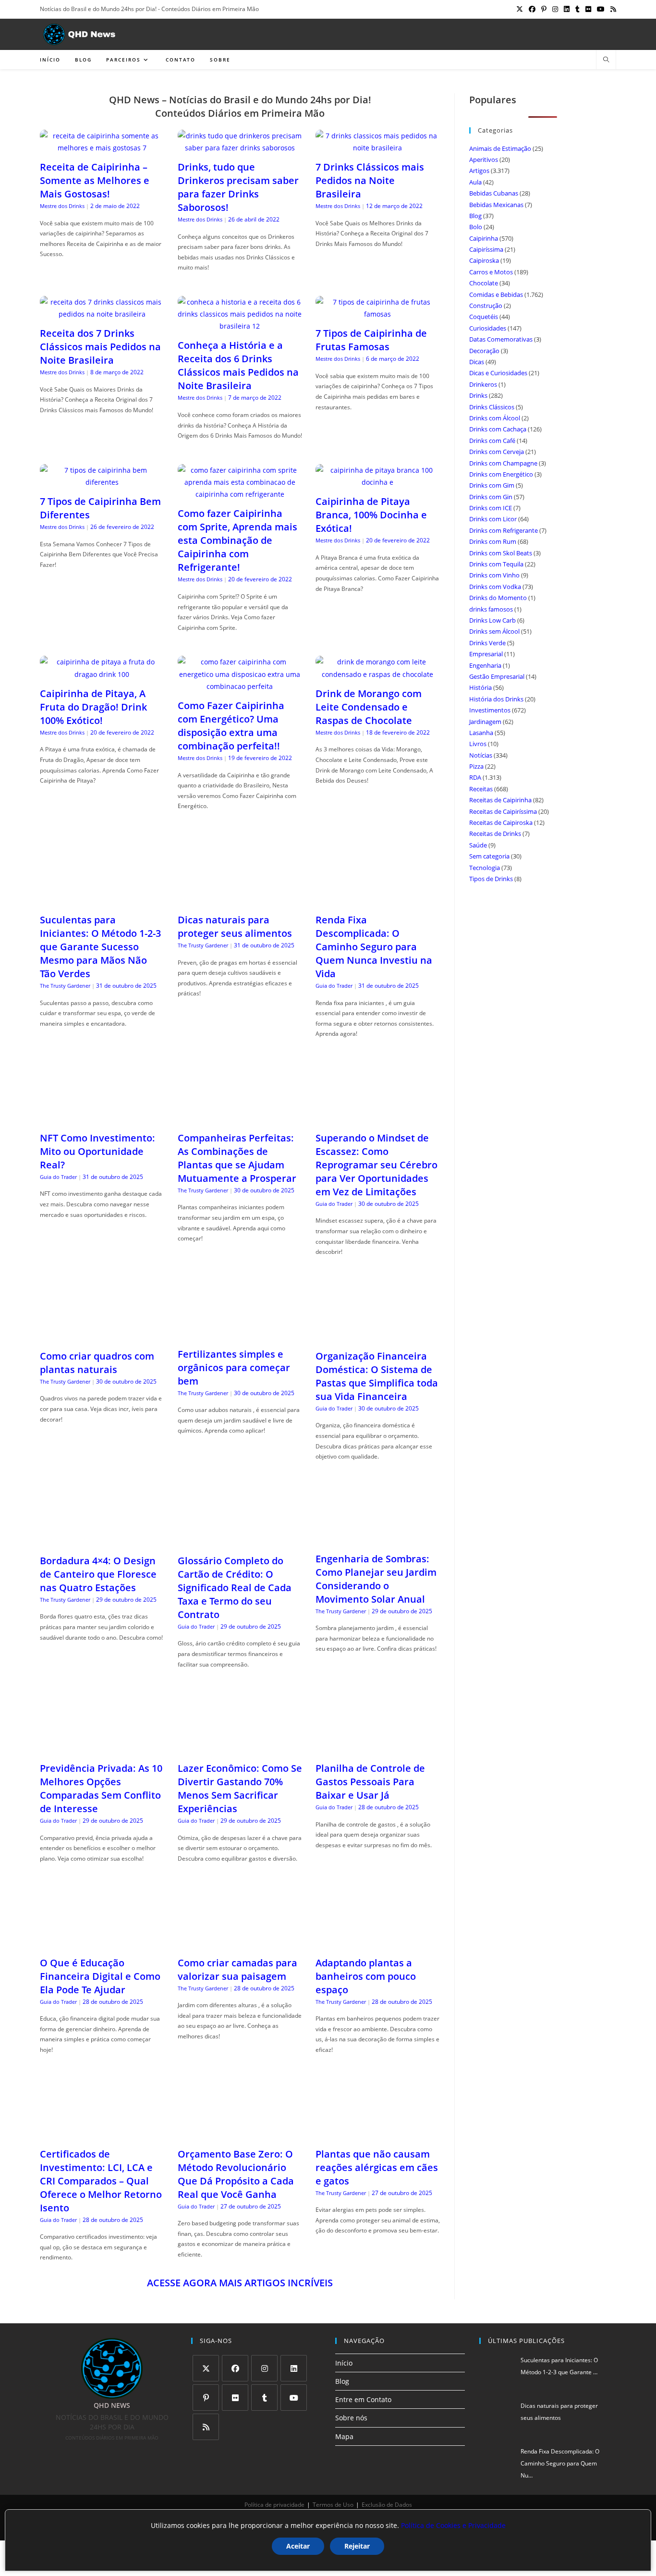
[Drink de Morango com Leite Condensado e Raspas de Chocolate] (378, 674)
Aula (475, 182)
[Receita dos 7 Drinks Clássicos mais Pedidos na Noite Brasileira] (102, 314)
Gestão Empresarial (497, 676)
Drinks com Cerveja (497, 452)
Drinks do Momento (498, 598)
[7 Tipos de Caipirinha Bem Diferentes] (102, 482)
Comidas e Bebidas (496, 294)
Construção (486, 306)
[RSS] (206, 2427)
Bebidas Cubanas (494, 193)
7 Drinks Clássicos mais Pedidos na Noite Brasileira (370, 180)
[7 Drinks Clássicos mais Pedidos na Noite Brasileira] (378, 148)
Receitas (481, 789)
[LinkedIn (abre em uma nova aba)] (567, 9)
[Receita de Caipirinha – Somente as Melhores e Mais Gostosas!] (102, 148)
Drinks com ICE (491, 508)
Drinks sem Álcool (494, 631)
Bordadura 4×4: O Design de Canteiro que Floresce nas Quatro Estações (98, 1574)
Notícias (481, 755)
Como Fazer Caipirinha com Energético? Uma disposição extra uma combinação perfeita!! (231, 726)
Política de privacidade (274, 2505)
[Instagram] (264, 2368)
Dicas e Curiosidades (498, 373)
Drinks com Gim (492, 485)
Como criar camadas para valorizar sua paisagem (237, 1969)
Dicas (477, 362)
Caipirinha (484, 238)
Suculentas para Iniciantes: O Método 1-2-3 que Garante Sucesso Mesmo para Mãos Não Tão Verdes (100, 947)
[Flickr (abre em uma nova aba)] (588, 9)
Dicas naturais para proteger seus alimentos (235, 926)
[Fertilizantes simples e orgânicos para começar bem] (240, 1334)
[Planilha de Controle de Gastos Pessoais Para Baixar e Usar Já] (378, 1749)
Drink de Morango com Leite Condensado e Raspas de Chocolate (369, 707)
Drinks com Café (492, 441)
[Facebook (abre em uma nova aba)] (532, 9)
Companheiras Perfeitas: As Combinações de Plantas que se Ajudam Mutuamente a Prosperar (237, 1158)
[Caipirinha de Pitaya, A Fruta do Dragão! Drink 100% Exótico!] (102, 674)
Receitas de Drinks (495, 834)
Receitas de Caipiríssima (503, 811)
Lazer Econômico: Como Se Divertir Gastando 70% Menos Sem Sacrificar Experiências (240, 1788)
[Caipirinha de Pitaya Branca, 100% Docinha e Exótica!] (378, 482)
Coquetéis (484, 317)
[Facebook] (235, 2368)
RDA (475, 777)
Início (344, 2363)
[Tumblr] (264, 2398)
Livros (478, 744)
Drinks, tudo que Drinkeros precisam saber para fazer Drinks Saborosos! (238, 187)
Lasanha (481, 733)
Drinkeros (483, 384)
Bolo (476, 227)
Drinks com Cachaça (498, 429)
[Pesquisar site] (606, 60)
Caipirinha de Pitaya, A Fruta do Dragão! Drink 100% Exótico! (93, 707)
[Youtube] (294, 2398)
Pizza (476, 766)
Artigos (479, 171)
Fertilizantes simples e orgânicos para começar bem (234, 1368)
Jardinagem (485, 722)
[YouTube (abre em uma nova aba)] (601, 9)
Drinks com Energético (501, 474)
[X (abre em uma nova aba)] (520, 9)
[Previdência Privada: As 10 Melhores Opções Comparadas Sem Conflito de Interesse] (102, 1749)
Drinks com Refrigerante (504, 530)
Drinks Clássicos (492, 407)
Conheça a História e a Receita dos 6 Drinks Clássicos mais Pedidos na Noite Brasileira (238, 365)
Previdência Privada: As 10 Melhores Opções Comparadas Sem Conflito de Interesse (101, 1788)
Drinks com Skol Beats (501, 553)
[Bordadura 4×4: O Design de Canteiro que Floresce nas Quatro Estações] (102, 1541)
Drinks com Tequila (496, 564)
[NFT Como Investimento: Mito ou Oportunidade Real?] (102, 1119)
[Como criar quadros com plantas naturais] (102, 1337)
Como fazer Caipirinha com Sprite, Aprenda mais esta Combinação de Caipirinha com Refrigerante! (237, 540)
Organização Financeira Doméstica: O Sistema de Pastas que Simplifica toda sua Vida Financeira (377, 1376)
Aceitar (298, 2546)
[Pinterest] (206, 2398)
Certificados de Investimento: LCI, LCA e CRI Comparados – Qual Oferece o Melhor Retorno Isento (101, 2181)
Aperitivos (484, 159)
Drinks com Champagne (503, 463)
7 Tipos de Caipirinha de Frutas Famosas (371, 340)
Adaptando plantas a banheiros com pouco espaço (366, 1976)
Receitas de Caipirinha (500, 800)
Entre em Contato (363, 2399)
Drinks (478, 395)
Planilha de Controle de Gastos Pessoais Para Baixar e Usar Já (370, 1782)
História (480, 687)
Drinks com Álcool (495, 418)
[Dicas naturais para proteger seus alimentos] (240, 901)
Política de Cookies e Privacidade (453, 2525)
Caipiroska (484, 260)
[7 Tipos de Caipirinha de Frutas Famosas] (378, 314)
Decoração (484, 351)
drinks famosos (491, 609)
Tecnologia (485, 868)
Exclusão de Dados (387, 2505)
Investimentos (490, 710)
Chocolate (484, 283)
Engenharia (485, 665)
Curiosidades (488, 328)
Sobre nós (351, 2418)
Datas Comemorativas (501, 339)
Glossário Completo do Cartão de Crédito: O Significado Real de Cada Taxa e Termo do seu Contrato (235, 1588)
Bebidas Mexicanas (496, 205)
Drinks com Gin (491, 497)
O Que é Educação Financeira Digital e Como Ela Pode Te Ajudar (100, 1976)
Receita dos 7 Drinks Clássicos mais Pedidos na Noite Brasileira (100, 347)
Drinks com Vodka (495, 587)
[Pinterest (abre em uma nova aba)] (544, 9)
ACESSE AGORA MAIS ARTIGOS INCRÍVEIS (240, 2283)
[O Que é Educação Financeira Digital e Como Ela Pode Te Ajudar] (102, 1943)
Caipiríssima (486, 249)
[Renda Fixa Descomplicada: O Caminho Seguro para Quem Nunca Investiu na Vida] (378, 901)
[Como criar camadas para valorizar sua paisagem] (240, 1943)
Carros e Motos (491, 272)
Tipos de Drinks (491, 879)
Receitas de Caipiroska (501, 822)
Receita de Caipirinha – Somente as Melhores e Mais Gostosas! (95, 180)
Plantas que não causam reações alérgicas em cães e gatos (377, 2167)
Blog (475, 216)
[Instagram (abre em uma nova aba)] (555, 9)
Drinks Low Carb (492, 620)
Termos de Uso (333, 2505)
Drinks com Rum (493, 541)
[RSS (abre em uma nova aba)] (612, 9)
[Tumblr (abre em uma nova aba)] (577, 9)
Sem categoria (489, 856)
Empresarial (486, 654)
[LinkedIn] (294, 2368)
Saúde (478, 845)
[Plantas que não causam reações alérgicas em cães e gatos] (378, 2134)
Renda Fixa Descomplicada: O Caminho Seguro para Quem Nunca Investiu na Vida (374, 947)
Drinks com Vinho (494, 575)
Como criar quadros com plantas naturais (97, 1363)
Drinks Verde (487, 643)
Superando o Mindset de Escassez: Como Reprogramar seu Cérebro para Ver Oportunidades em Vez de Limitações (377, 1165)
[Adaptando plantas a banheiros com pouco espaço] (378, 1943)
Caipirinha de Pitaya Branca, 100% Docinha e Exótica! (371, 515)
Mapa (344, 2436)
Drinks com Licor (493, 519)
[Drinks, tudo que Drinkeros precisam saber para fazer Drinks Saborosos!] (240, 148)
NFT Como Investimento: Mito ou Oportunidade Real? (97, 1151)
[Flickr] (235, 2398)
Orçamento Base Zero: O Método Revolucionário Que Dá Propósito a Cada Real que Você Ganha (236, 2174)
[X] (206, 2368)
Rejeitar (357, 2546)
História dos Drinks (496, 699)
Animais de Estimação (500, 148)
